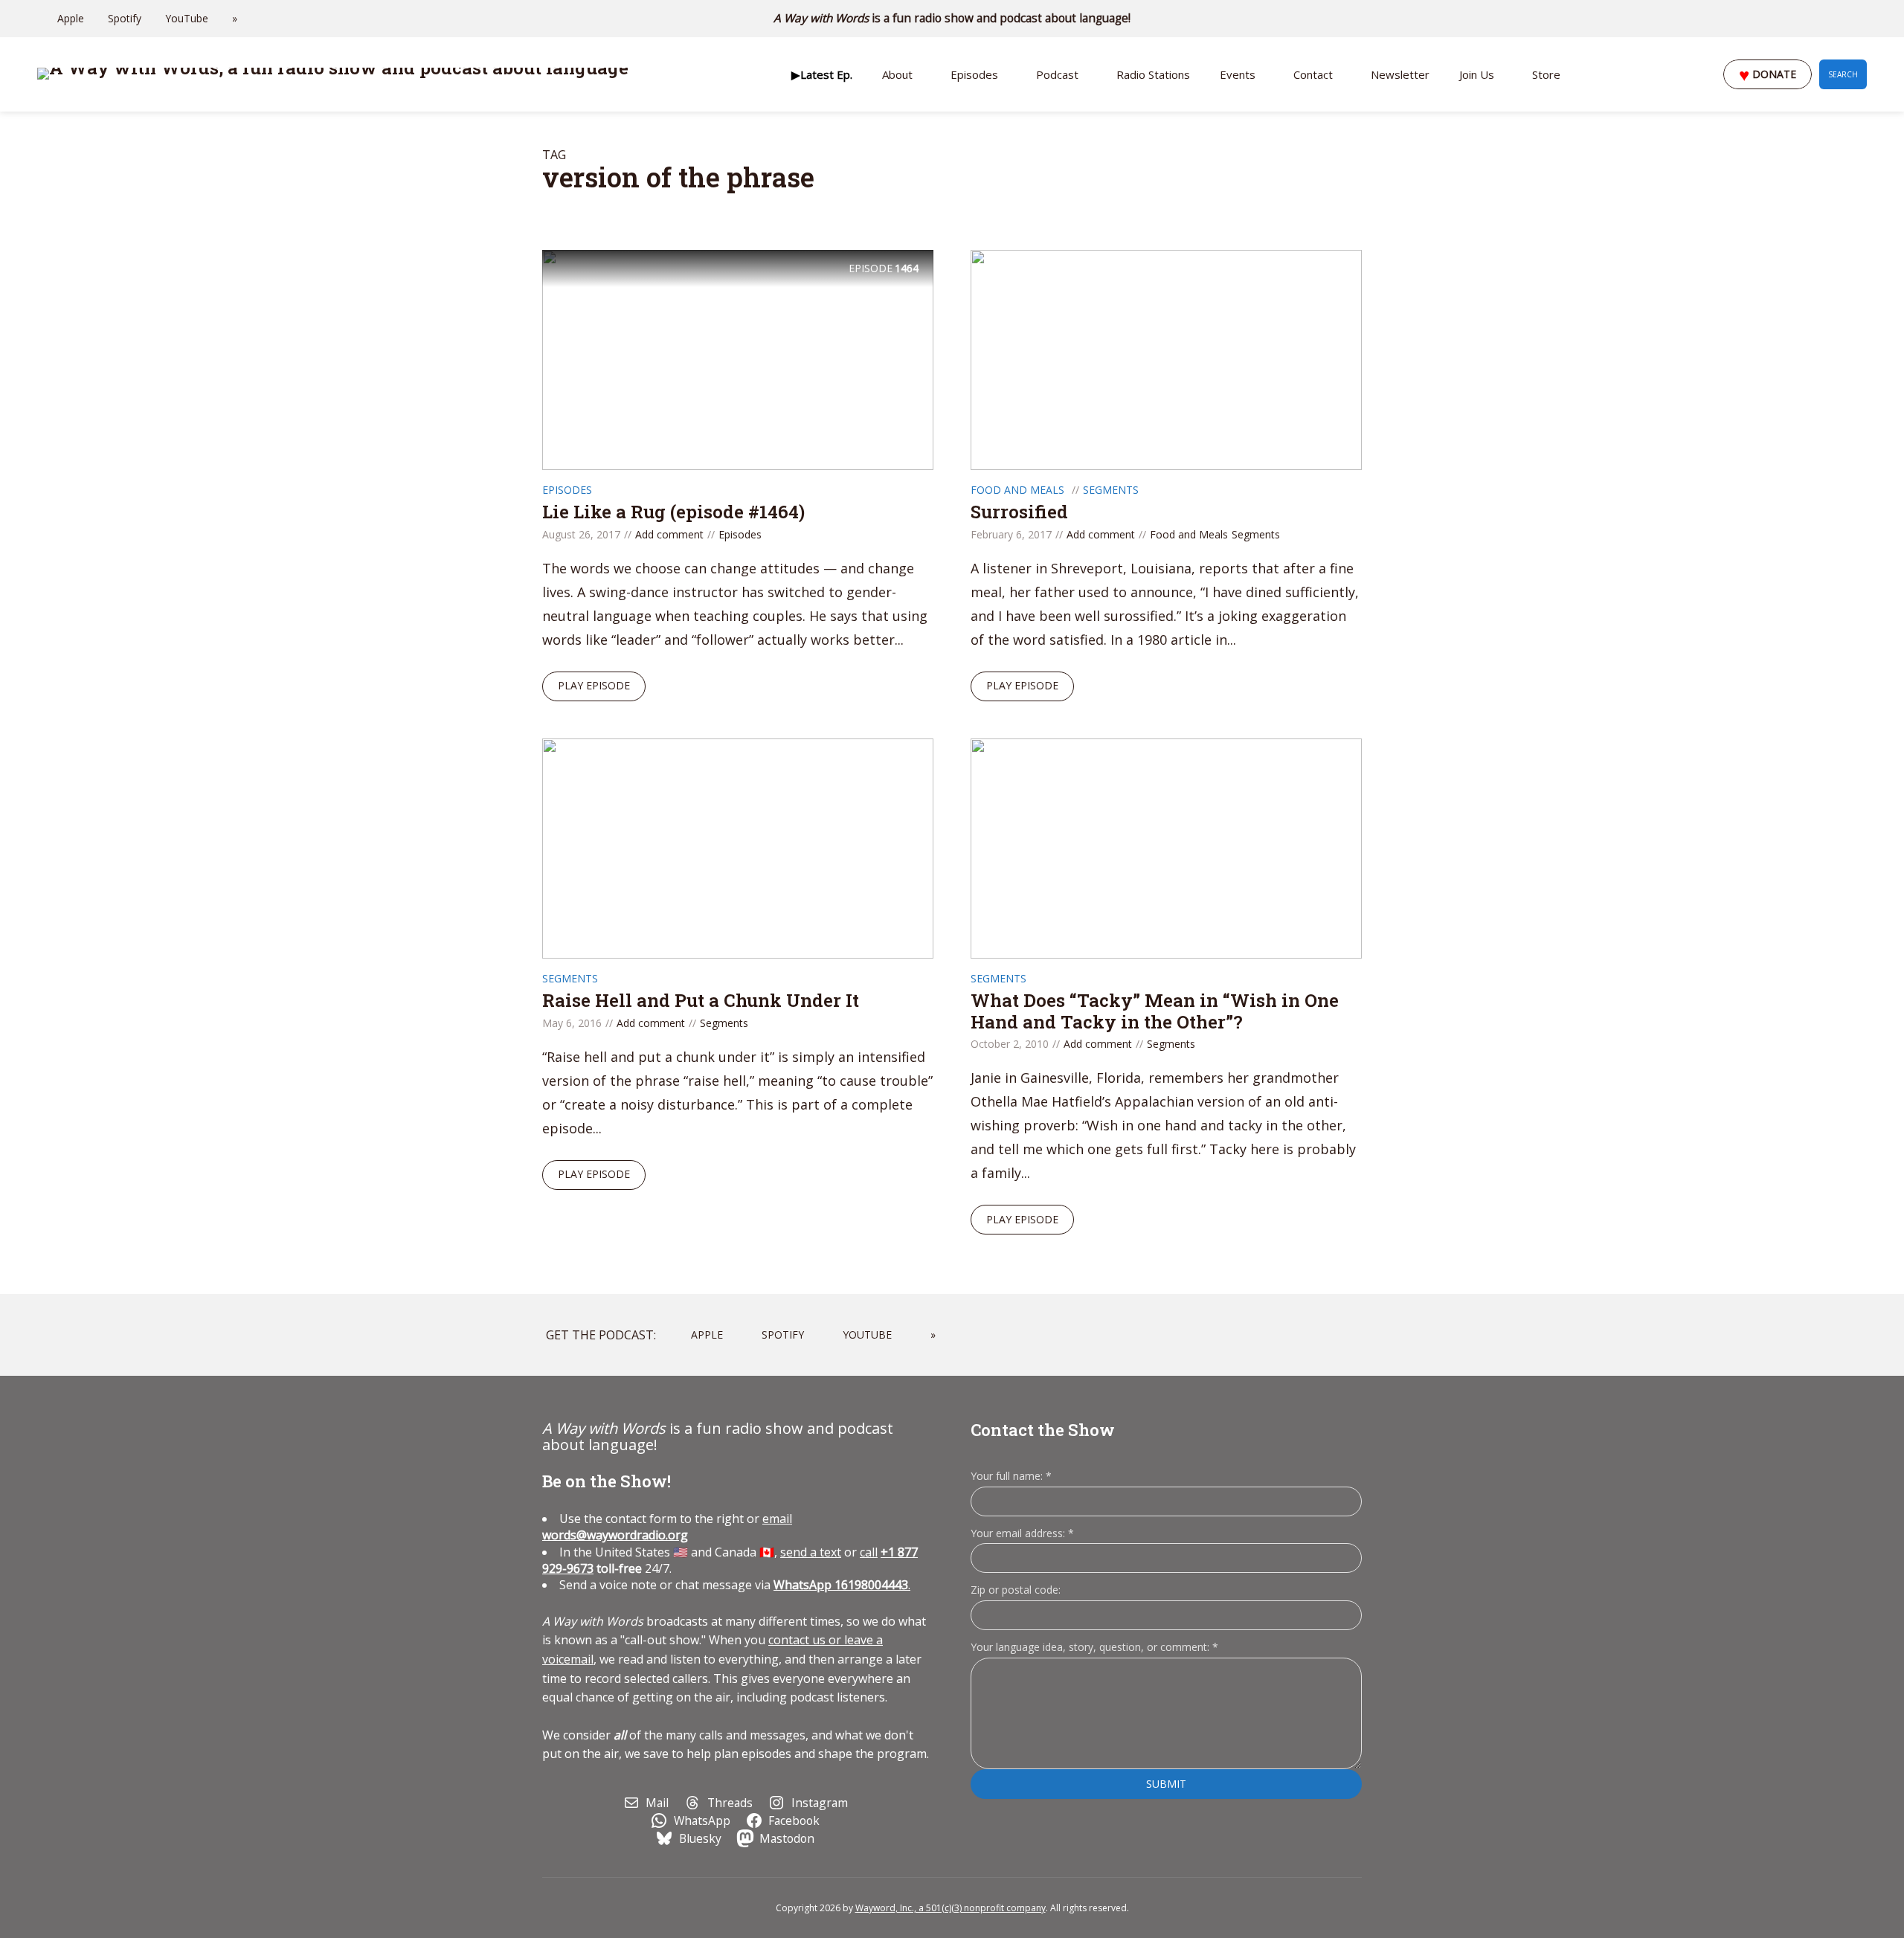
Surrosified (1019, 512)
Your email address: (1022, 1533)
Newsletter (1400, 74)
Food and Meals (1017, 490)
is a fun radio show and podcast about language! (952, 18)
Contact (1313, 74)
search (1843, 74)
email (667, 1527)
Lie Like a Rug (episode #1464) (673, 512)
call (869, 1552)
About (897, 74)
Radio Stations (1153, 74)
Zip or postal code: (1016, 1590)
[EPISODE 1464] (738, 358)
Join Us (1477, 74)
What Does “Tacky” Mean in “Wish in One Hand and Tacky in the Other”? (1155, 1011)
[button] (822, 74)
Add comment (669, 534)
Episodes (974, 74)
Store (1546, 74)
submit (1166, 1784)
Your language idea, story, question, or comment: (1094, 1647)
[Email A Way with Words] (1800, 19)
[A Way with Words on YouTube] (1862, 19)
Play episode (594, 685)
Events (1238, 74)
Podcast (1057, 74)
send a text (811, 1552)
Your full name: (1011, 1477)
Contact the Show (1043, 1430)
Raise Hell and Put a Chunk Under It (701, 1000)
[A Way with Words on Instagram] (1821, 19)
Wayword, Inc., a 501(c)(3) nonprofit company (951, 1908)
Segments (1111, 490)
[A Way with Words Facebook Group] (1842, 19)
